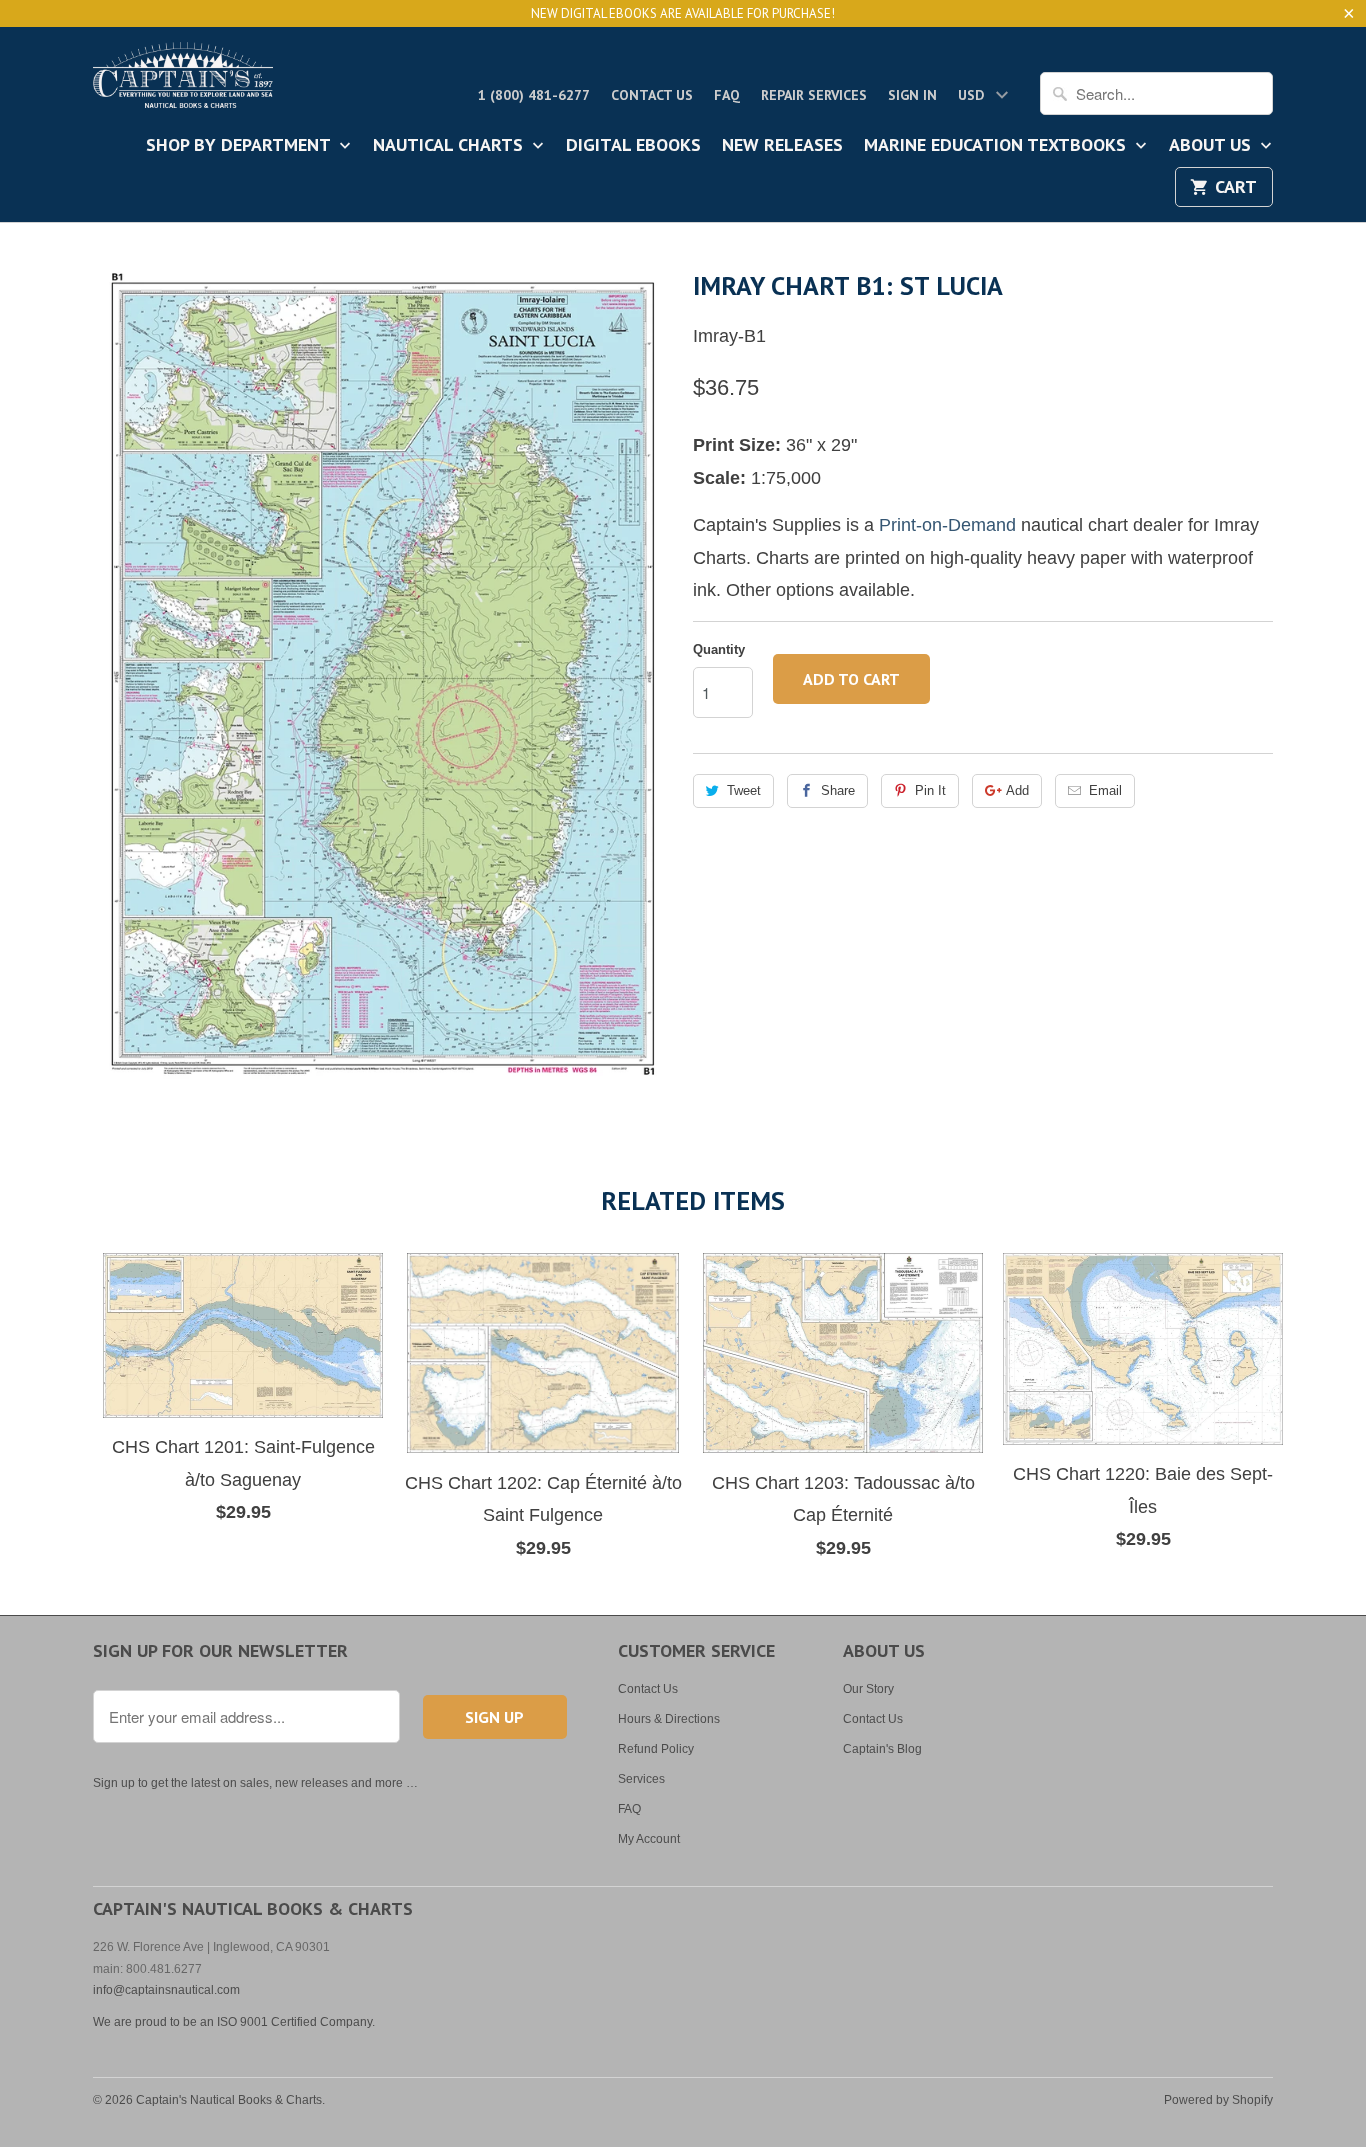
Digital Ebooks (633, 146)
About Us (1212, 146)
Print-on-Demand (947, 525)
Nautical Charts (450, 146)
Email (1105, 790)
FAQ (727, 95)
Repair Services (814, 95)
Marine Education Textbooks (997, 146)
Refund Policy (656, 1749)
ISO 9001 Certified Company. (296, 2022)
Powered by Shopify (1218, 2100)
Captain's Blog (882, 1749)
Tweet (744, 790)
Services (641, 1779)
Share (838, 790)
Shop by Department (240, 146)
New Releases (782, 146)
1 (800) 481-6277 (534, 95)
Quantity (719, 649)
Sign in (912, 95)
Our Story (868, 1689)
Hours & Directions (669, 1719)
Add (1017, 790)
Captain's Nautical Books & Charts (229, 2100)
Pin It (930, 790)
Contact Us (652, 95)
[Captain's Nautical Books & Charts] (183, 81)
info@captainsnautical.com (166, 1990)
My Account (649, 1839)
